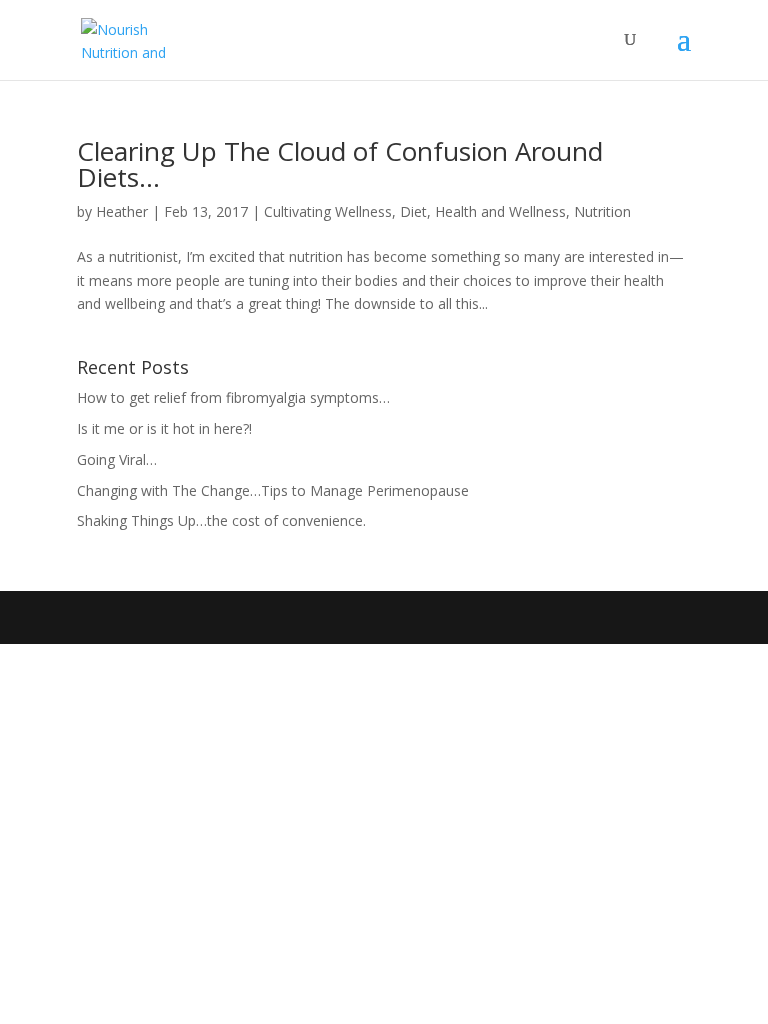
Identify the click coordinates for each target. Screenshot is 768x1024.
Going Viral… (117, 459)
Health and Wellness (500, 211)
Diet (413, 211)
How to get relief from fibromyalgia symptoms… (233, 397)
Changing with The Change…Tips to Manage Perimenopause (273, 490)
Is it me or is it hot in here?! (164, 428)
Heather (122, 211)
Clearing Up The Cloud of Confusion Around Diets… (340, 164)
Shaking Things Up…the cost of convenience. (221, 520)
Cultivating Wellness (328, 211)
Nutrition (602, 211)
